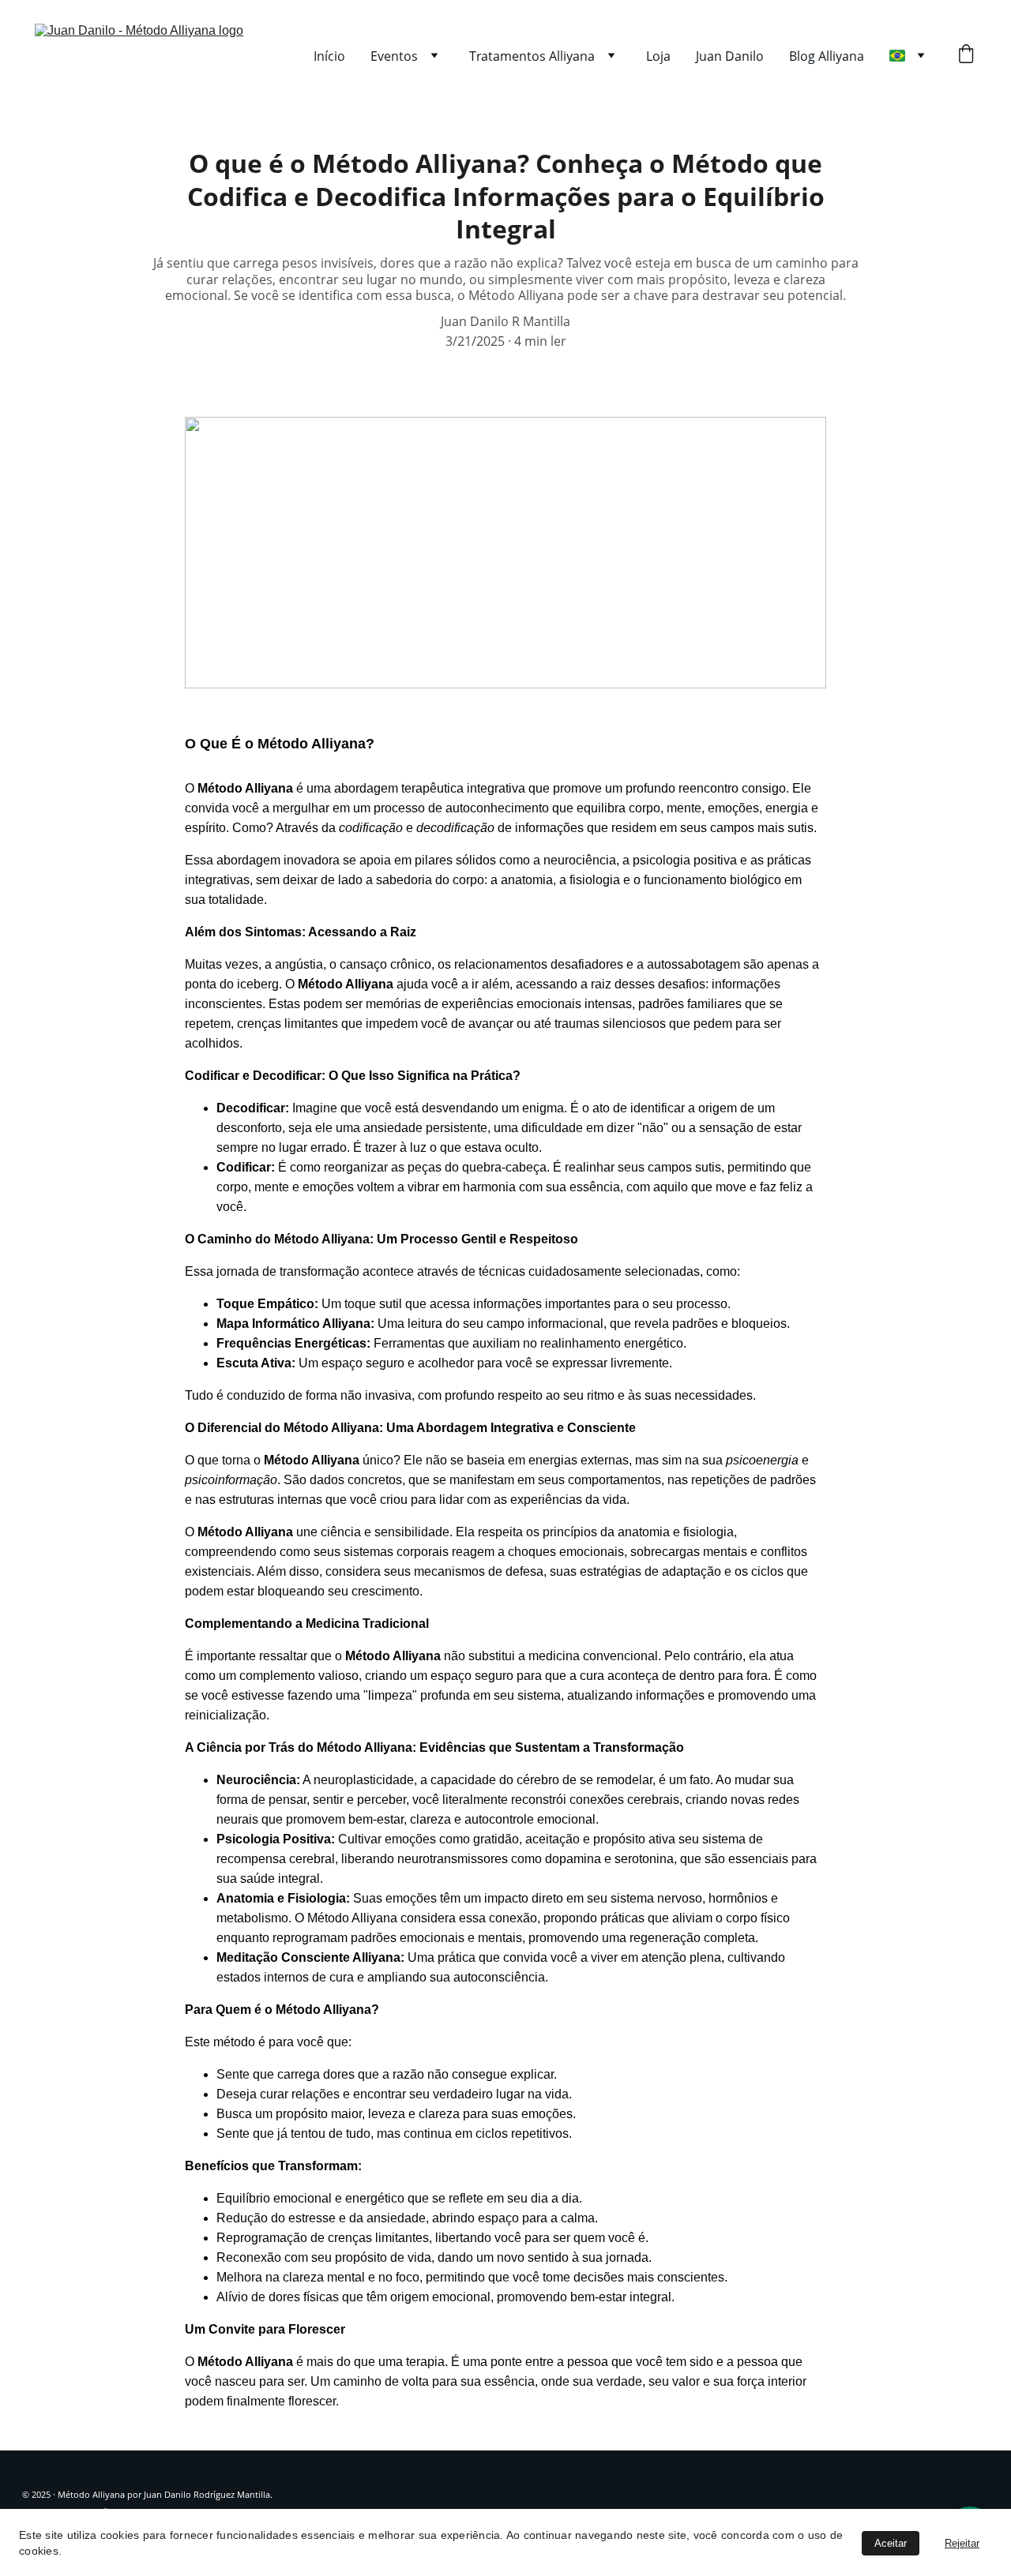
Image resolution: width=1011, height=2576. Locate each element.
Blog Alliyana (827, 56)
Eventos (394, 56)
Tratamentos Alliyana (532, 56)
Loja (658, 56)
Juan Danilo (730, 56)
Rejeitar (962, 2543)
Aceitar (891, 2543)
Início (329, 56)
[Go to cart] (966, 56)
